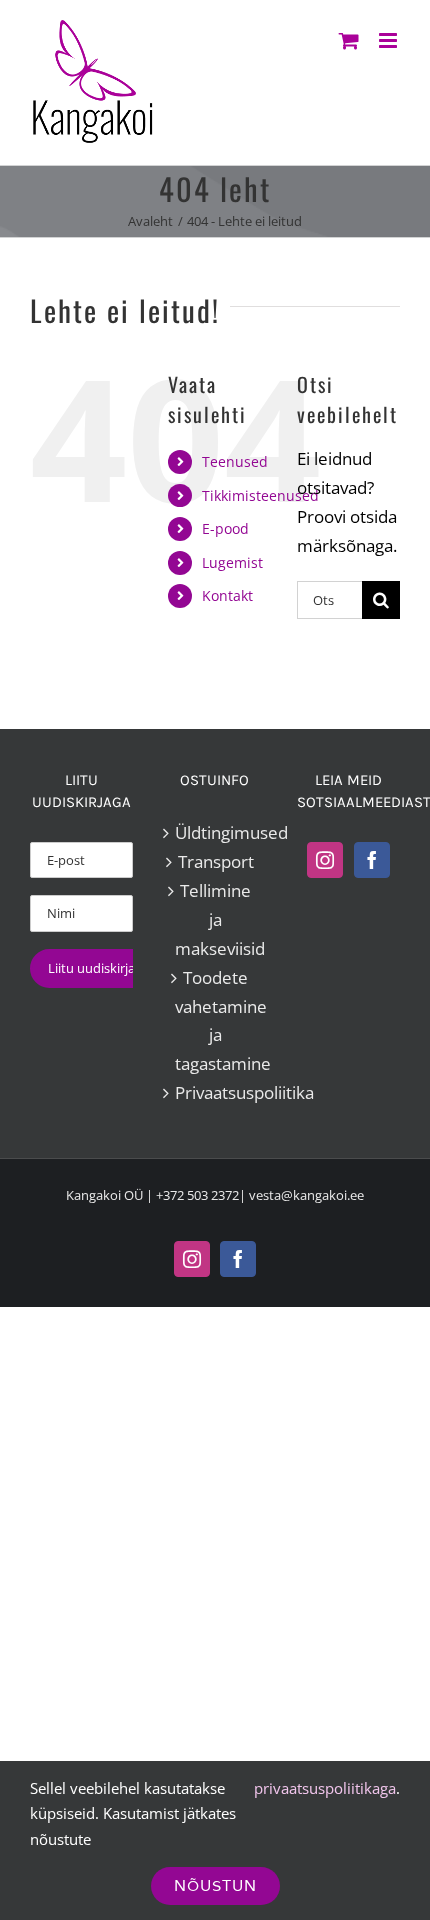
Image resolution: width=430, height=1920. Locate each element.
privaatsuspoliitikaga (325, 1788)
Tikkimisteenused (260, 495)
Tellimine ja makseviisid (215, 919)
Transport (216, 861)
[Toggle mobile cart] (349, 40)
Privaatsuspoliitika (215, 1092)
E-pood (225, 528)
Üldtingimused (215, 832)
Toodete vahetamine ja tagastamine (215, 1021)
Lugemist (232, 562)
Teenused (235, 461)
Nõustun (215, 1885)
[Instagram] (325, 860)
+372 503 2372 (197, 1195)
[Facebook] (372, 860)
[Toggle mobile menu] (389, 40)
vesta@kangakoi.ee (306, 1195)
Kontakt (227, 595)
